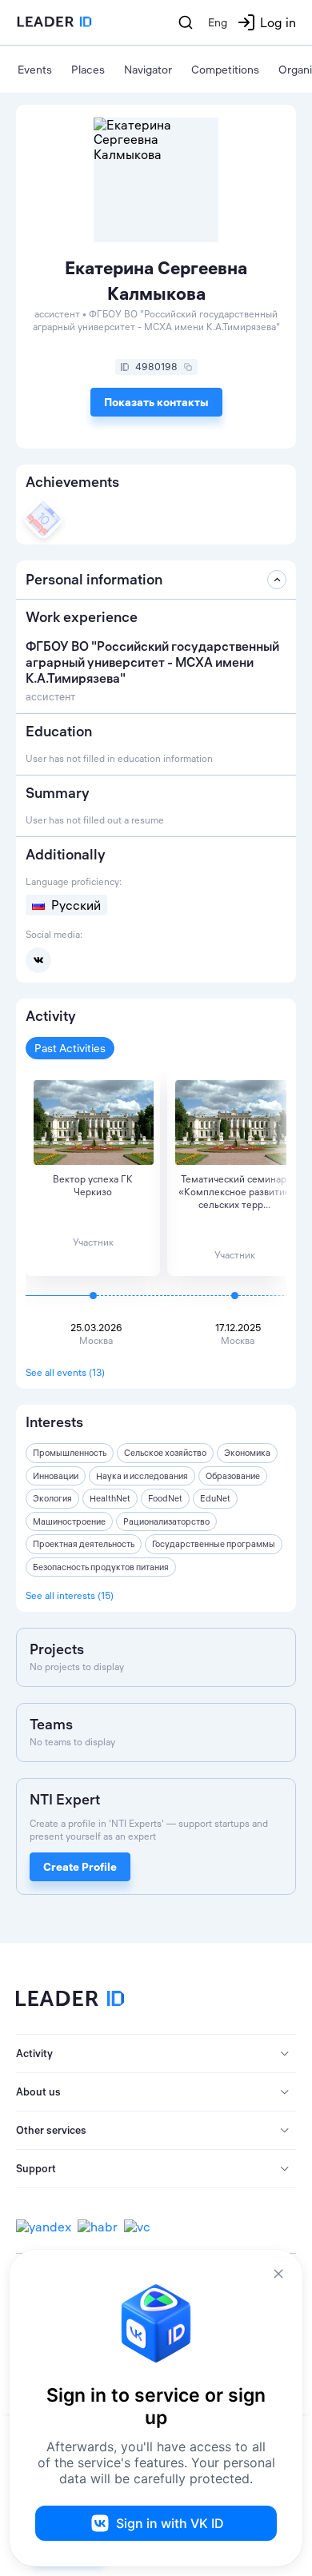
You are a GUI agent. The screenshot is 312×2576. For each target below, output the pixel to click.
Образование (233, 1476)
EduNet (215, 1498)
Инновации (56, 1476)
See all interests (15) (70, 1595)
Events (35, 70)
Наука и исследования (142, 1476)
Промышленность (70, 1453)
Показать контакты (156, 402)
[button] (156, 2054)
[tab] (156, 2054)
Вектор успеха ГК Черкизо (93, 1185)
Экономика (247, 1453)
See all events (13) (65, 1372)
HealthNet (110, 1498)
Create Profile (80, 1867)
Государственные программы (214, 1544)
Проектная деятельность (84, 1544)
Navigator (148, 70)
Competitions (225, 70)
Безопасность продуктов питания (101, 1567)
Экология (52, 1498)
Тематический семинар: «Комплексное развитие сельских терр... (234, 1192)
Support (36, 2168)
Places (88, 70)
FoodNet (165, 1498)
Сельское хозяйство (165, 1453)
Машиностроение (69, 1521)
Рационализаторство (166, 1521)
